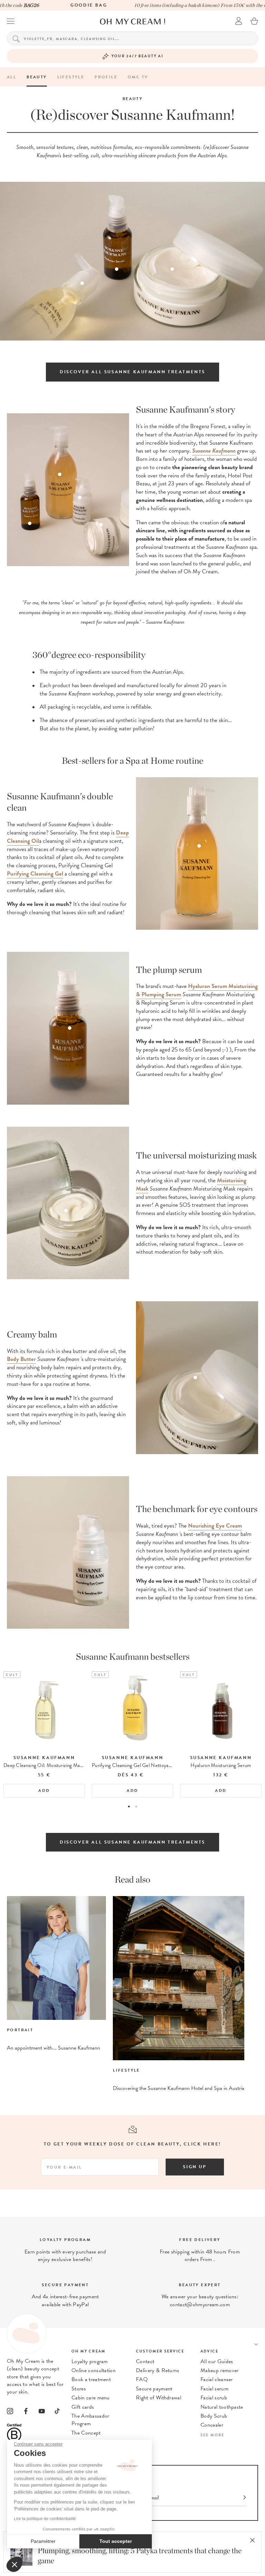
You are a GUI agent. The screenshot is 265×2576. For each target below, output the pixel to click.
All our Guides (217, 2361)
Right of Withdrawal (159, 2398)
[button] (14, 2564)
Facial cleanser (217, 2379)
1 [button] (129, 1807)
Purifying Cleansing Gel (35, 874)
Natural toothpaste (222, 2407)
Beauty (37, 77)
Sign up (195, 2167)
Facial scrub (214, 2398)
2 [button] (136, 1807)
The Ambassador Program (90, 2420)
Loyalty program (90, 2361)
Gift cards (83, 2407)
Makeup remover (219, 2370)
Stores (79, 2389)
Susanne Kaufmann (214, 451)
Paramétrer (43, 2541)
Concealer (212, 2425)
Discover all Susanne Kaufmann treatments (132, 372)
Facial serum (214, 2389)
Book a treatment (91, 2379)
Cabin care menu (91, 2398)
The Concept (86, 2433)
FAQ (142, 2379)
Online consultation (94, 2370)
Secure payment (154, 2389)
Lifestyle (71, 77)
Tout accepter (116, 2541)
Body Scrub (214, 2416)
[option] (44, 1734)
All (12, 77)
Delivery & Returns (158, 2370)
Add (44, 1790)
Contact (145, 2361)
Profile (106, 77)
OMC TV (138, 77)
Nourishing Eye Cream (215, 1526)
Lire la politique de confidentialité (45, 2519)
